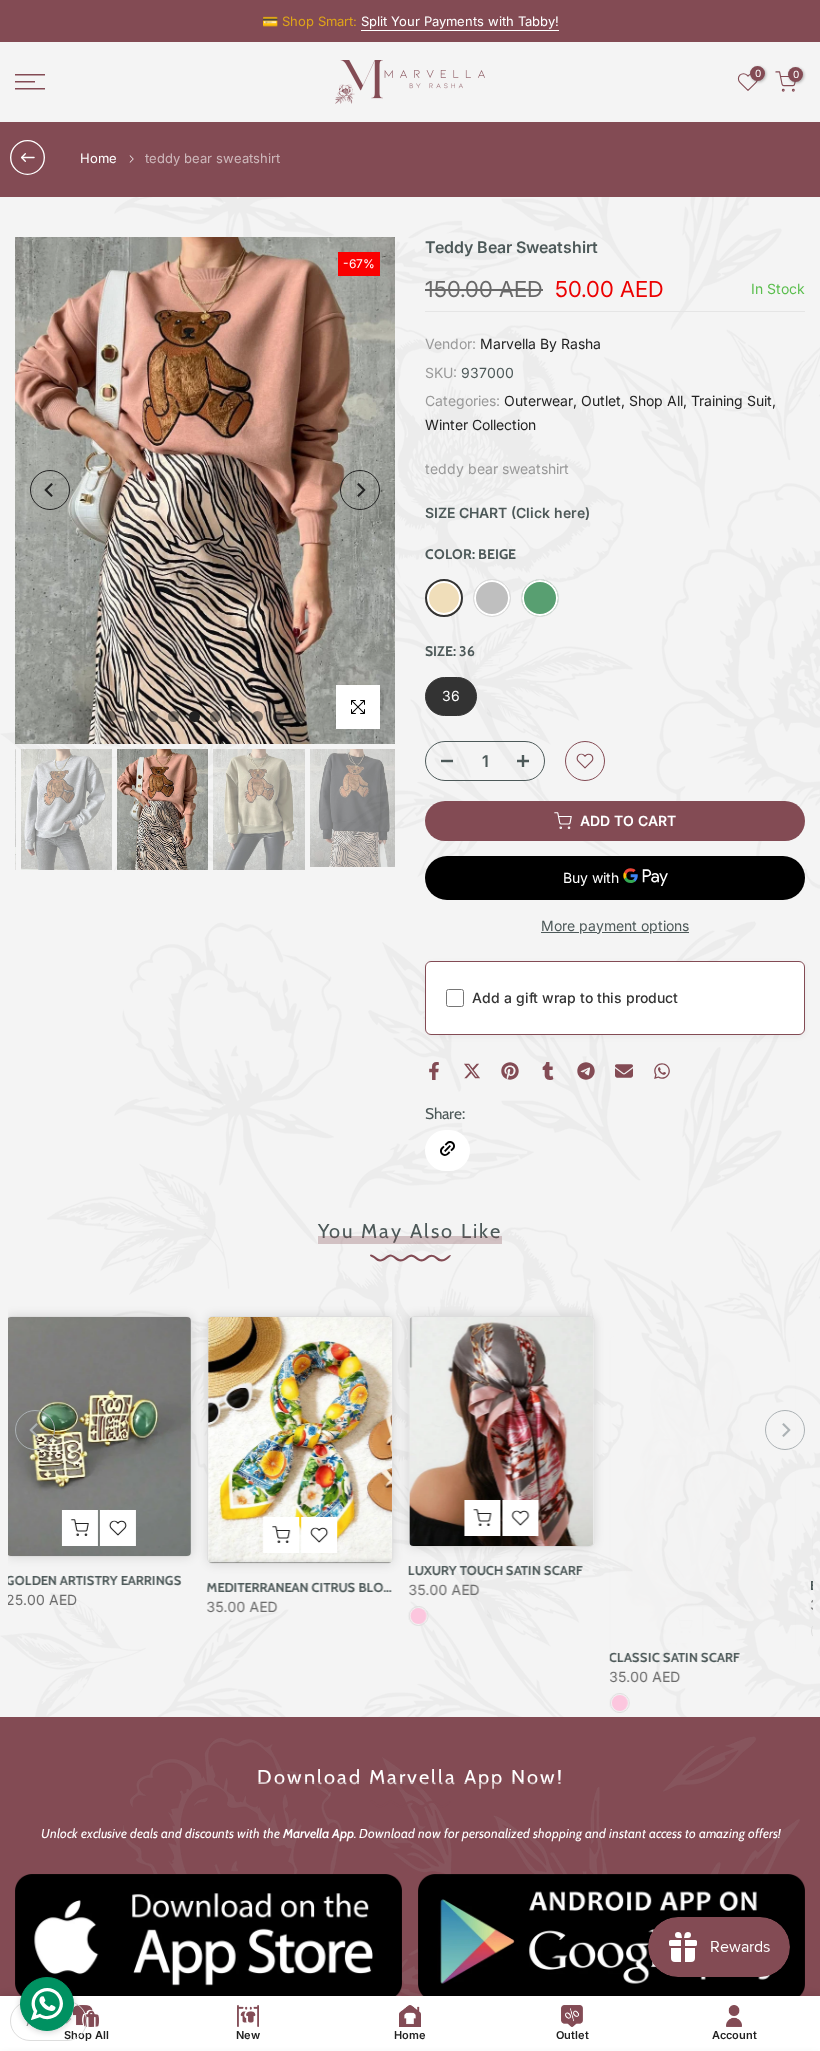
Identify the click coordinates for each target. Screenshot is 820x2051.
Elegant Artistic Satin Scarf (714, 1584)
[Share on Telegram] (586, 1071)
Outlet (601, 400)
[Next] (360, 490)
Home (98, 158)
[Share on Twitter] (472, 1071)
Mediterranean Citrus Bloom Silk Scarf (150, 1586)
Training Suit (731, 400)
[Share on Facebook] (434, 1071)
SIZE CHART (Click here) (507, 512)
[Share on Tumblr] (548, 1071)
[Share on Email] (624, 1071)
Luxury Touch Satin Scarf (303, 1569)
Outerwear (538, 400)
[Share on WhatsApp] (662, 1071)
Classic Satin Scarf (483, 1657)
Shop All (656, 400)
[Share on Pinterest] (510, 1071)
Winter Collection (480, 424)
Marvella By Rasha (540, 343)
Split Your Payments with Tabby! (460, 21)
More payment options (615, 925)
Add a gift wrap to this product (575, 997)
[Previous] (50, 490)
